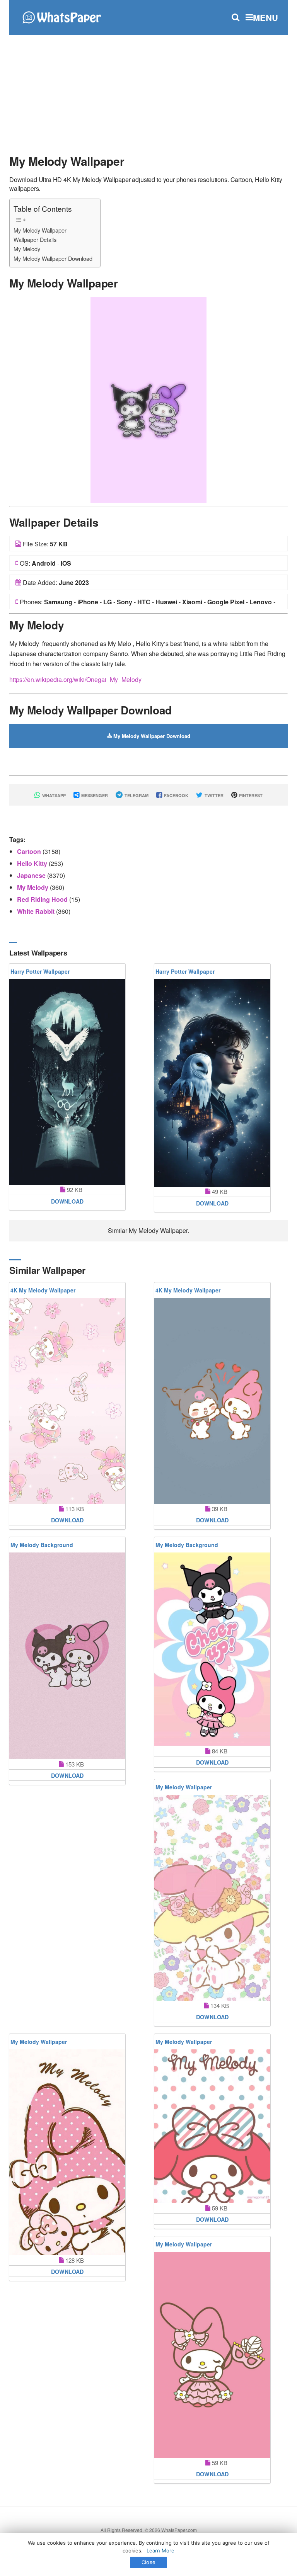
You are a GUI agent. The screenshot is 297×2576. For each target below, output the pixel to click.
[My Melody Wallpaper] (148, 399)
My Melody (27, 249)
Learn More (160, 2550)
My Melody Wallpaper (40, 230)
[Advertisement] (148, 91)
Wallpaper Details (35, 239)
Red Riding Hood (43, 899)
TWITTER (213, 795)
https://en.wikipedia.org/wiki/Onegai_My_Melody (75, 679)
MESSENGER (94, 795)
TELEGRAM (136, 795)
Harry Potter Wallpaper (40, 971)
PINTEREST (250, 795)
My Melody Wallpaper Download (53, 258)
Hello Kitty (33, 863)
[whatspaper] (61, 16)
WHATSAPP (53, 795)
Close (148, 2562)
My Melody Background (42, 1545)
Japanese (32, 875)
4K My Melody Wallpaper (43, 1290)
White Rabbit (37, 911)
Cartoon (30, 851)
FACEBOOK (176, 795)
